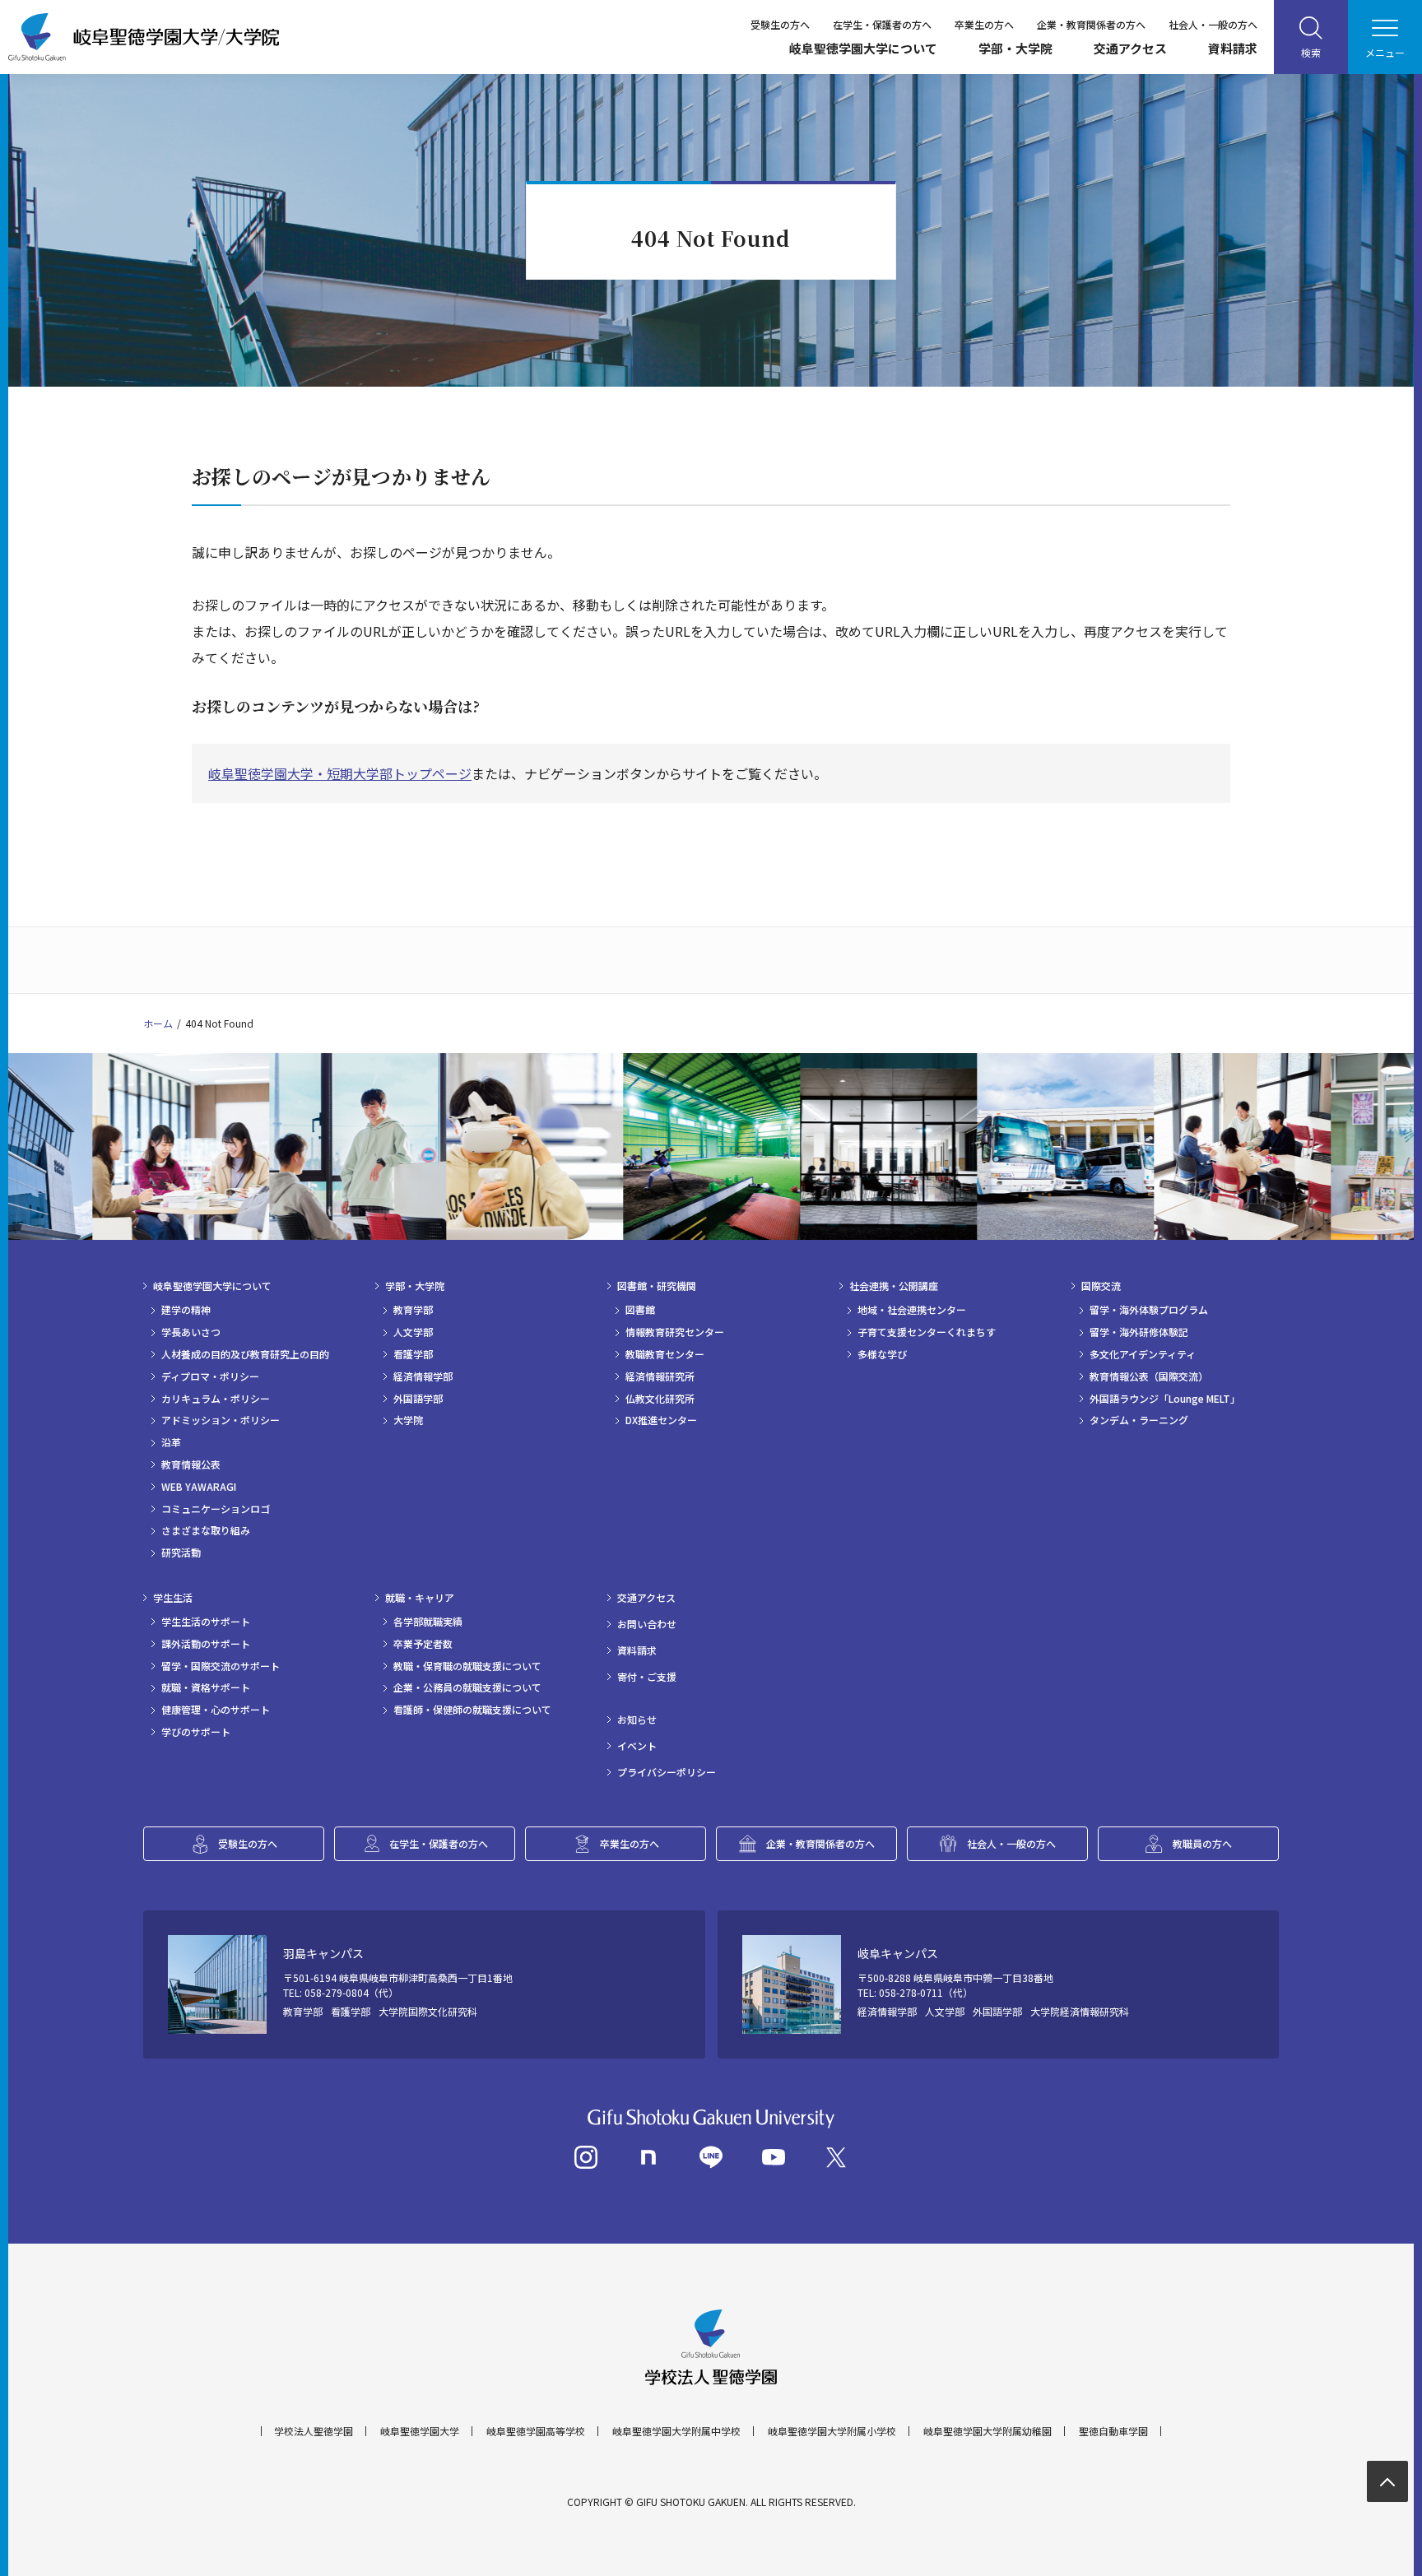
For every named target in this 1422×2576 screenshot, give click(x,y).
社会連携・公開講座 (894, 1286)
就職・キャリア (420, 1598)
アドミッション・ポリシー (221, 1420)
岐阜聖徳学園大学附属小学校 (832, 2431)
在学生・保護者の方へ (882, 24)
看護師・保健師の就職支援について (472, 1710)
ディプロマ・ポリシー (210, 1376)
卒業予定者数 (423, 1644)
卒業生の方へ (984, 24)
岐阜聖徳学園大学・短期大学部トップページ (340, 773)
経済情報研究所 (660, 1376)
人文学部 (413, 1332)
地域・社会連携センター (912, 1310)
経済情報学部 (423, 1376)
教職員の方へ (1202, 1843)
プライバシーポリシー (667, 1772)
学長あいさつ (191, 1332)
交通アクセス (1130, 48)
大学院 (408, 1420)
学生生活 (173, 1598)
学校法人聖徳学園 (314, 2431)
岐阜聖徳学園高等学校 (536, 2431)
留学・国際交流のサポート (221, 1666)
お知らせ (637, 1720)
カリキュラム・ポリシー (216, 1399)
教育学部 (413, 1310)
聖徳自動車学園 (1113, 2431)
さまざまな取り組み (206, 1530)
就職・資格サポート (206, 1687)
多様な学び (882, 1354)
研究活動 (181, 1553)
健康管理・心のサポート (216, 1710)
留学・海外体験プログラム (1149, 1310)
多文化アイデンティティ (1143, 1354)
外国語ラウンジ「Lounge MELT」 (1165, 1399)
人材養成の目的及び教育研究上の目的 (245, 1354)
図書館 (640, 1310)
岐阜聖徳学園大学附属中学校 (676, 2431)
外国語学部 (418, 1399)
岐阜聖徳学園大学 (420, 2431)
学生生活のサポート (206, 1622)
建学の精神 (186, 1310)
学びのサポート (196, 1732)
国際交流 (1101, 1286)
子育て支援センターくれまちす (927, 1332)
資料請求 (1233, 48)
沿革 (171, 1442)
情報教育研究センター (675, 1332)
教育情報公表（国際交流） (1149, 1376)
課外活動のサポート (206, 1644)
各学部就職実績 (428, 1622)
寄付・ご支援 (647, 1677)
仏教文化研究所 (660, 1399)
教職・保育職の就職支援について (467, 1666)
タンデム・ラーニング (1139, 1420)
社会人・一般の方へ (1213, 24)
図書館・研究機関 (657, 1286)
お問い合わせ (647, 1624)
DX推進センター (661, 1420)
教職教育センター (665, 1354)
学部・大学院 (1015, 48)
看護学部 (413, 1354)
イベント (637, 1746)
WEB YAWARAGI (199, 1487)
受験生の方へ (780, 24)
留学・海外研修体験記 (1139, 1332)
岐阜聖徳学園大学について (863, 48)
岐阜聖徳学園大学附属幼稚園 (987, 2431)
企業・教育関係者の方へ (1091, 24)
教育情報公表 (191, 1464)
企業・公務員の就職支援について (467, 1687)
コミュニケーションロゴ (216, 1509)
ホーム (158, 1023)
